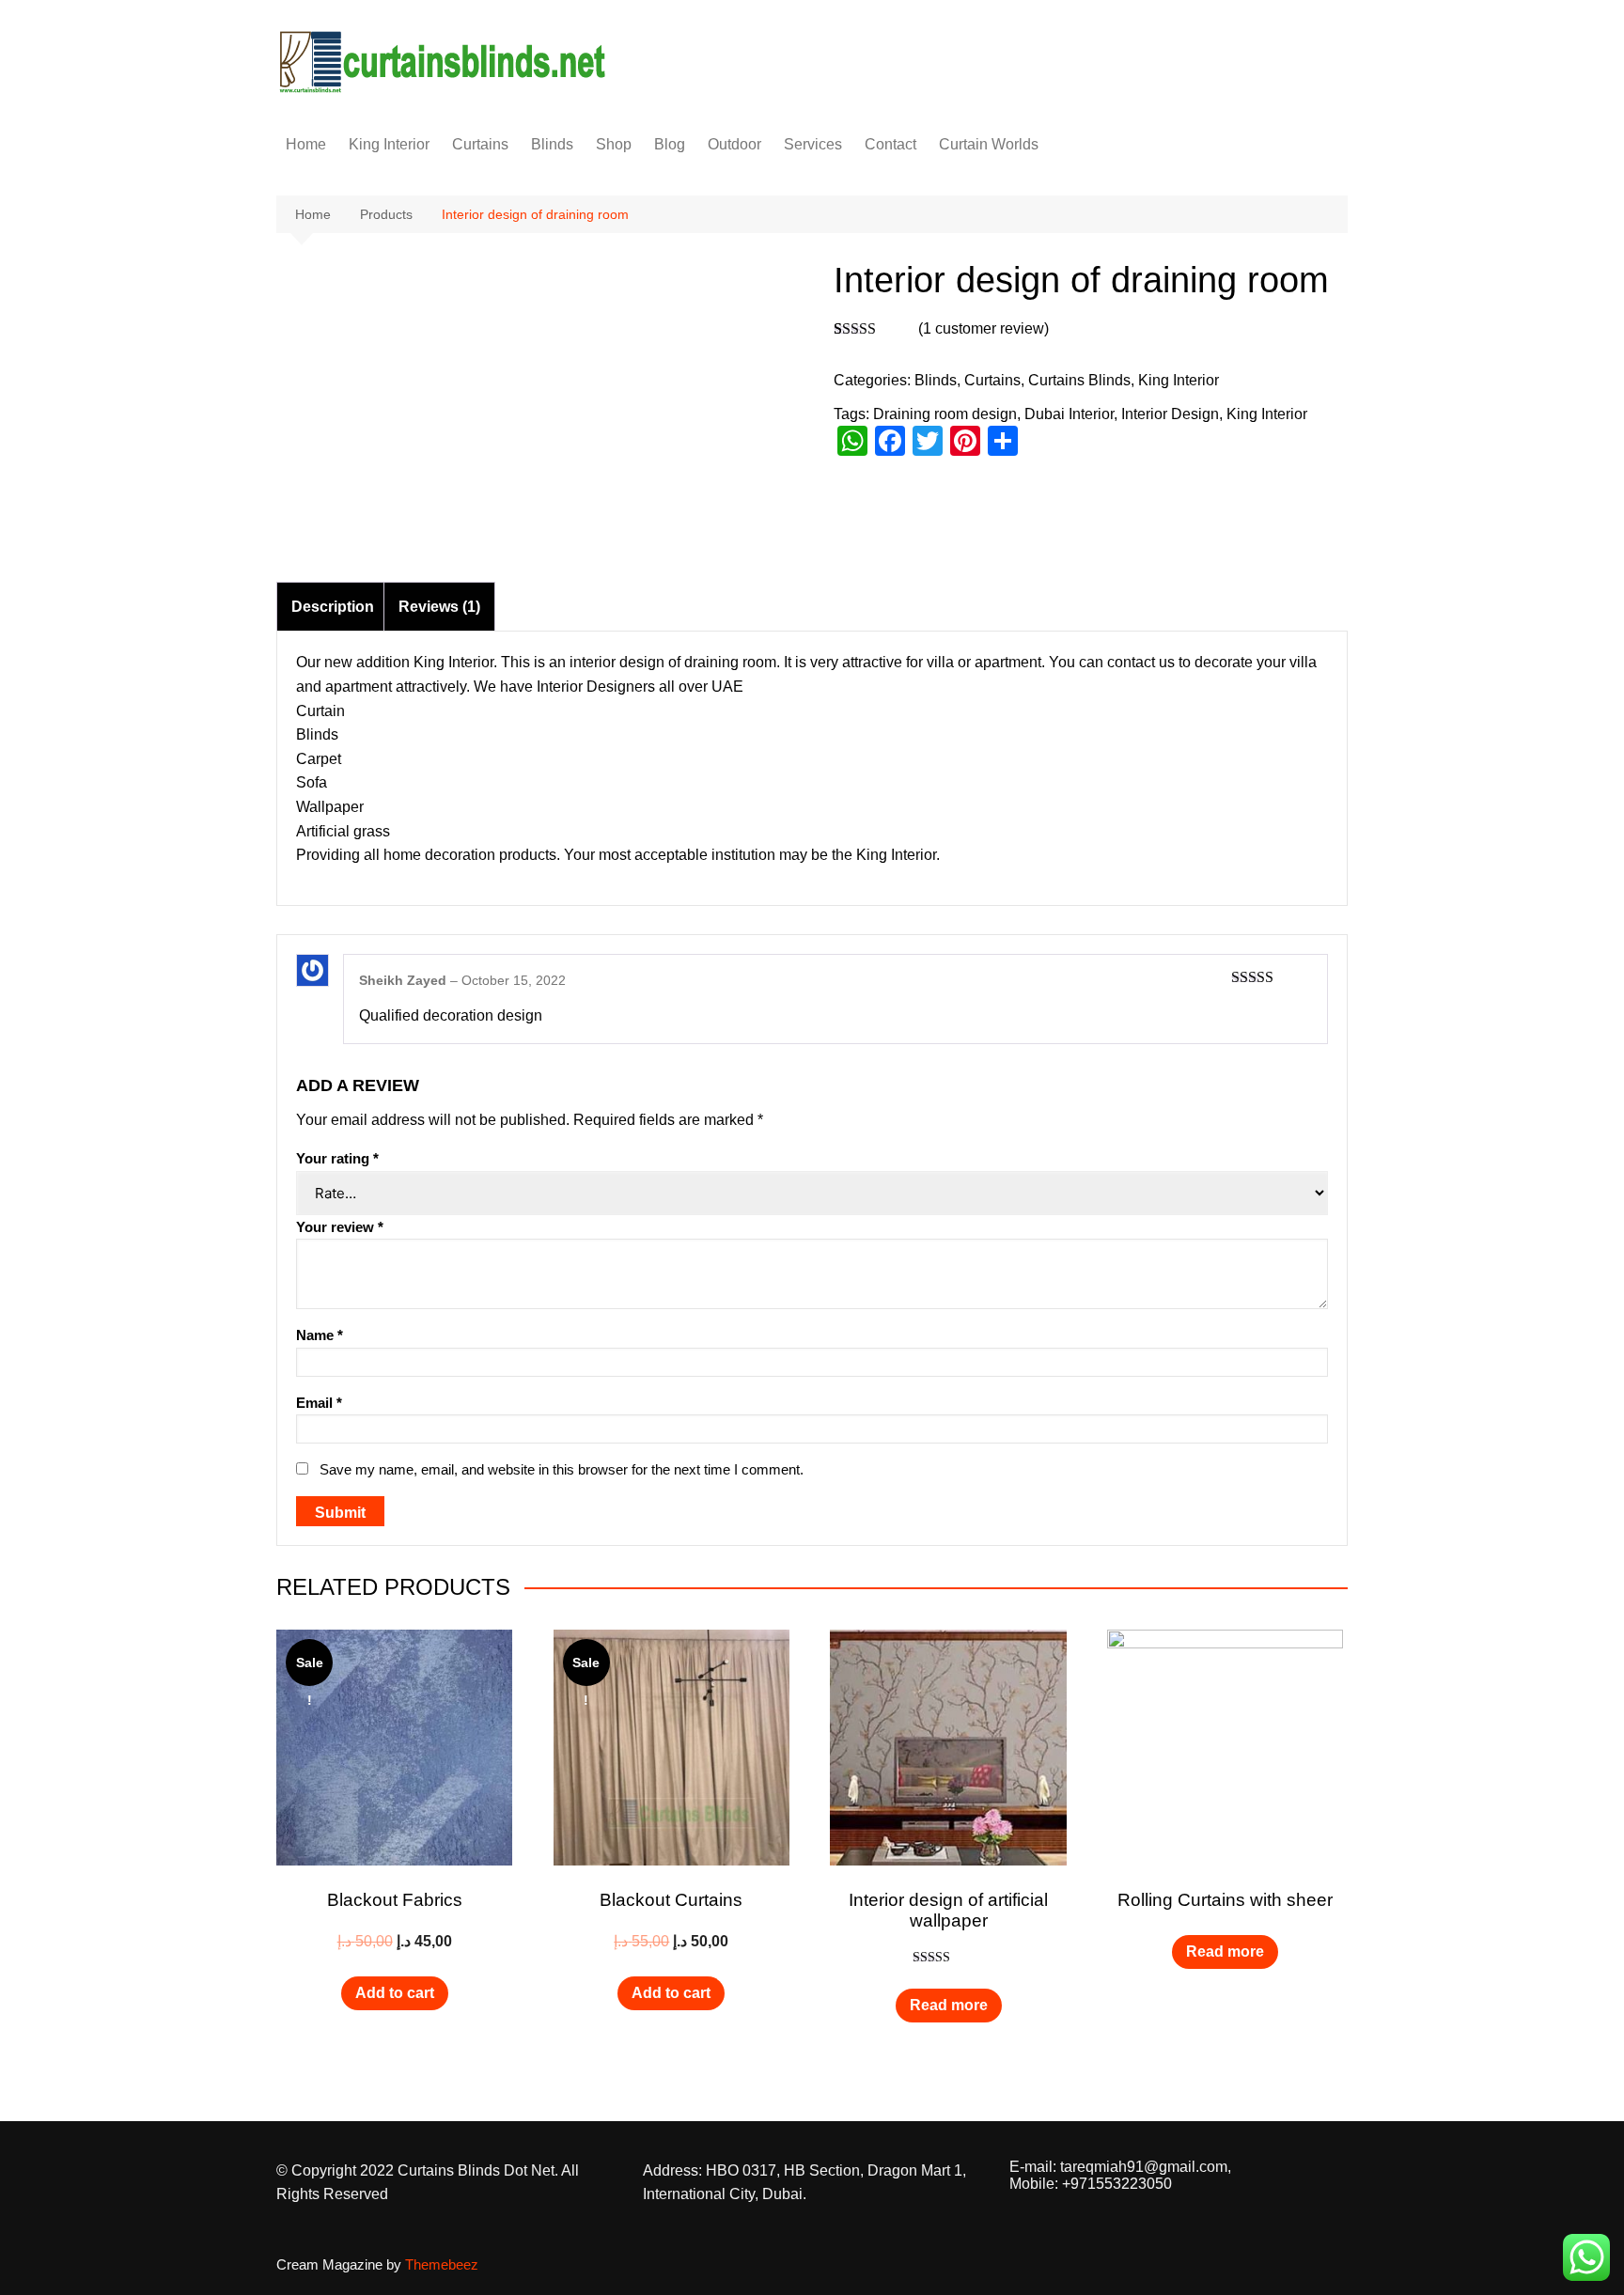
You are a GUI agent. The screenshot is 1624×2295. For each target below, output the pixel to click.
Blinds (552, 144)
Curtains (480, 144)
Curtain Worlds (989, 144)
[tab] (333, 607)
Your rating (337, 1158)
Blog (670, 144)
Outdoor (734, 144)
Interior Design (1170, 414)
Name (320, 1335)
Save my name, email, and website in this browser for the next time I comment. (562, 1469)
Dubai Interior (1069, 414)
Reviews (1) (439, 607)
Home (306, 144)
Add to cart (395, 1993)
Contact (890, 144)
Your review (340, 1227)
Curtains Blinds (1079, 380)
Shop (614, 144)
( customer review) (984, 328)
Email (319, 1403)
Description (333, 607)
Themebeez (442, 2264)
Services (813, 144)
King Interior (389, 144)
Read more (949, 2005)
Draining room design (945, 414)
